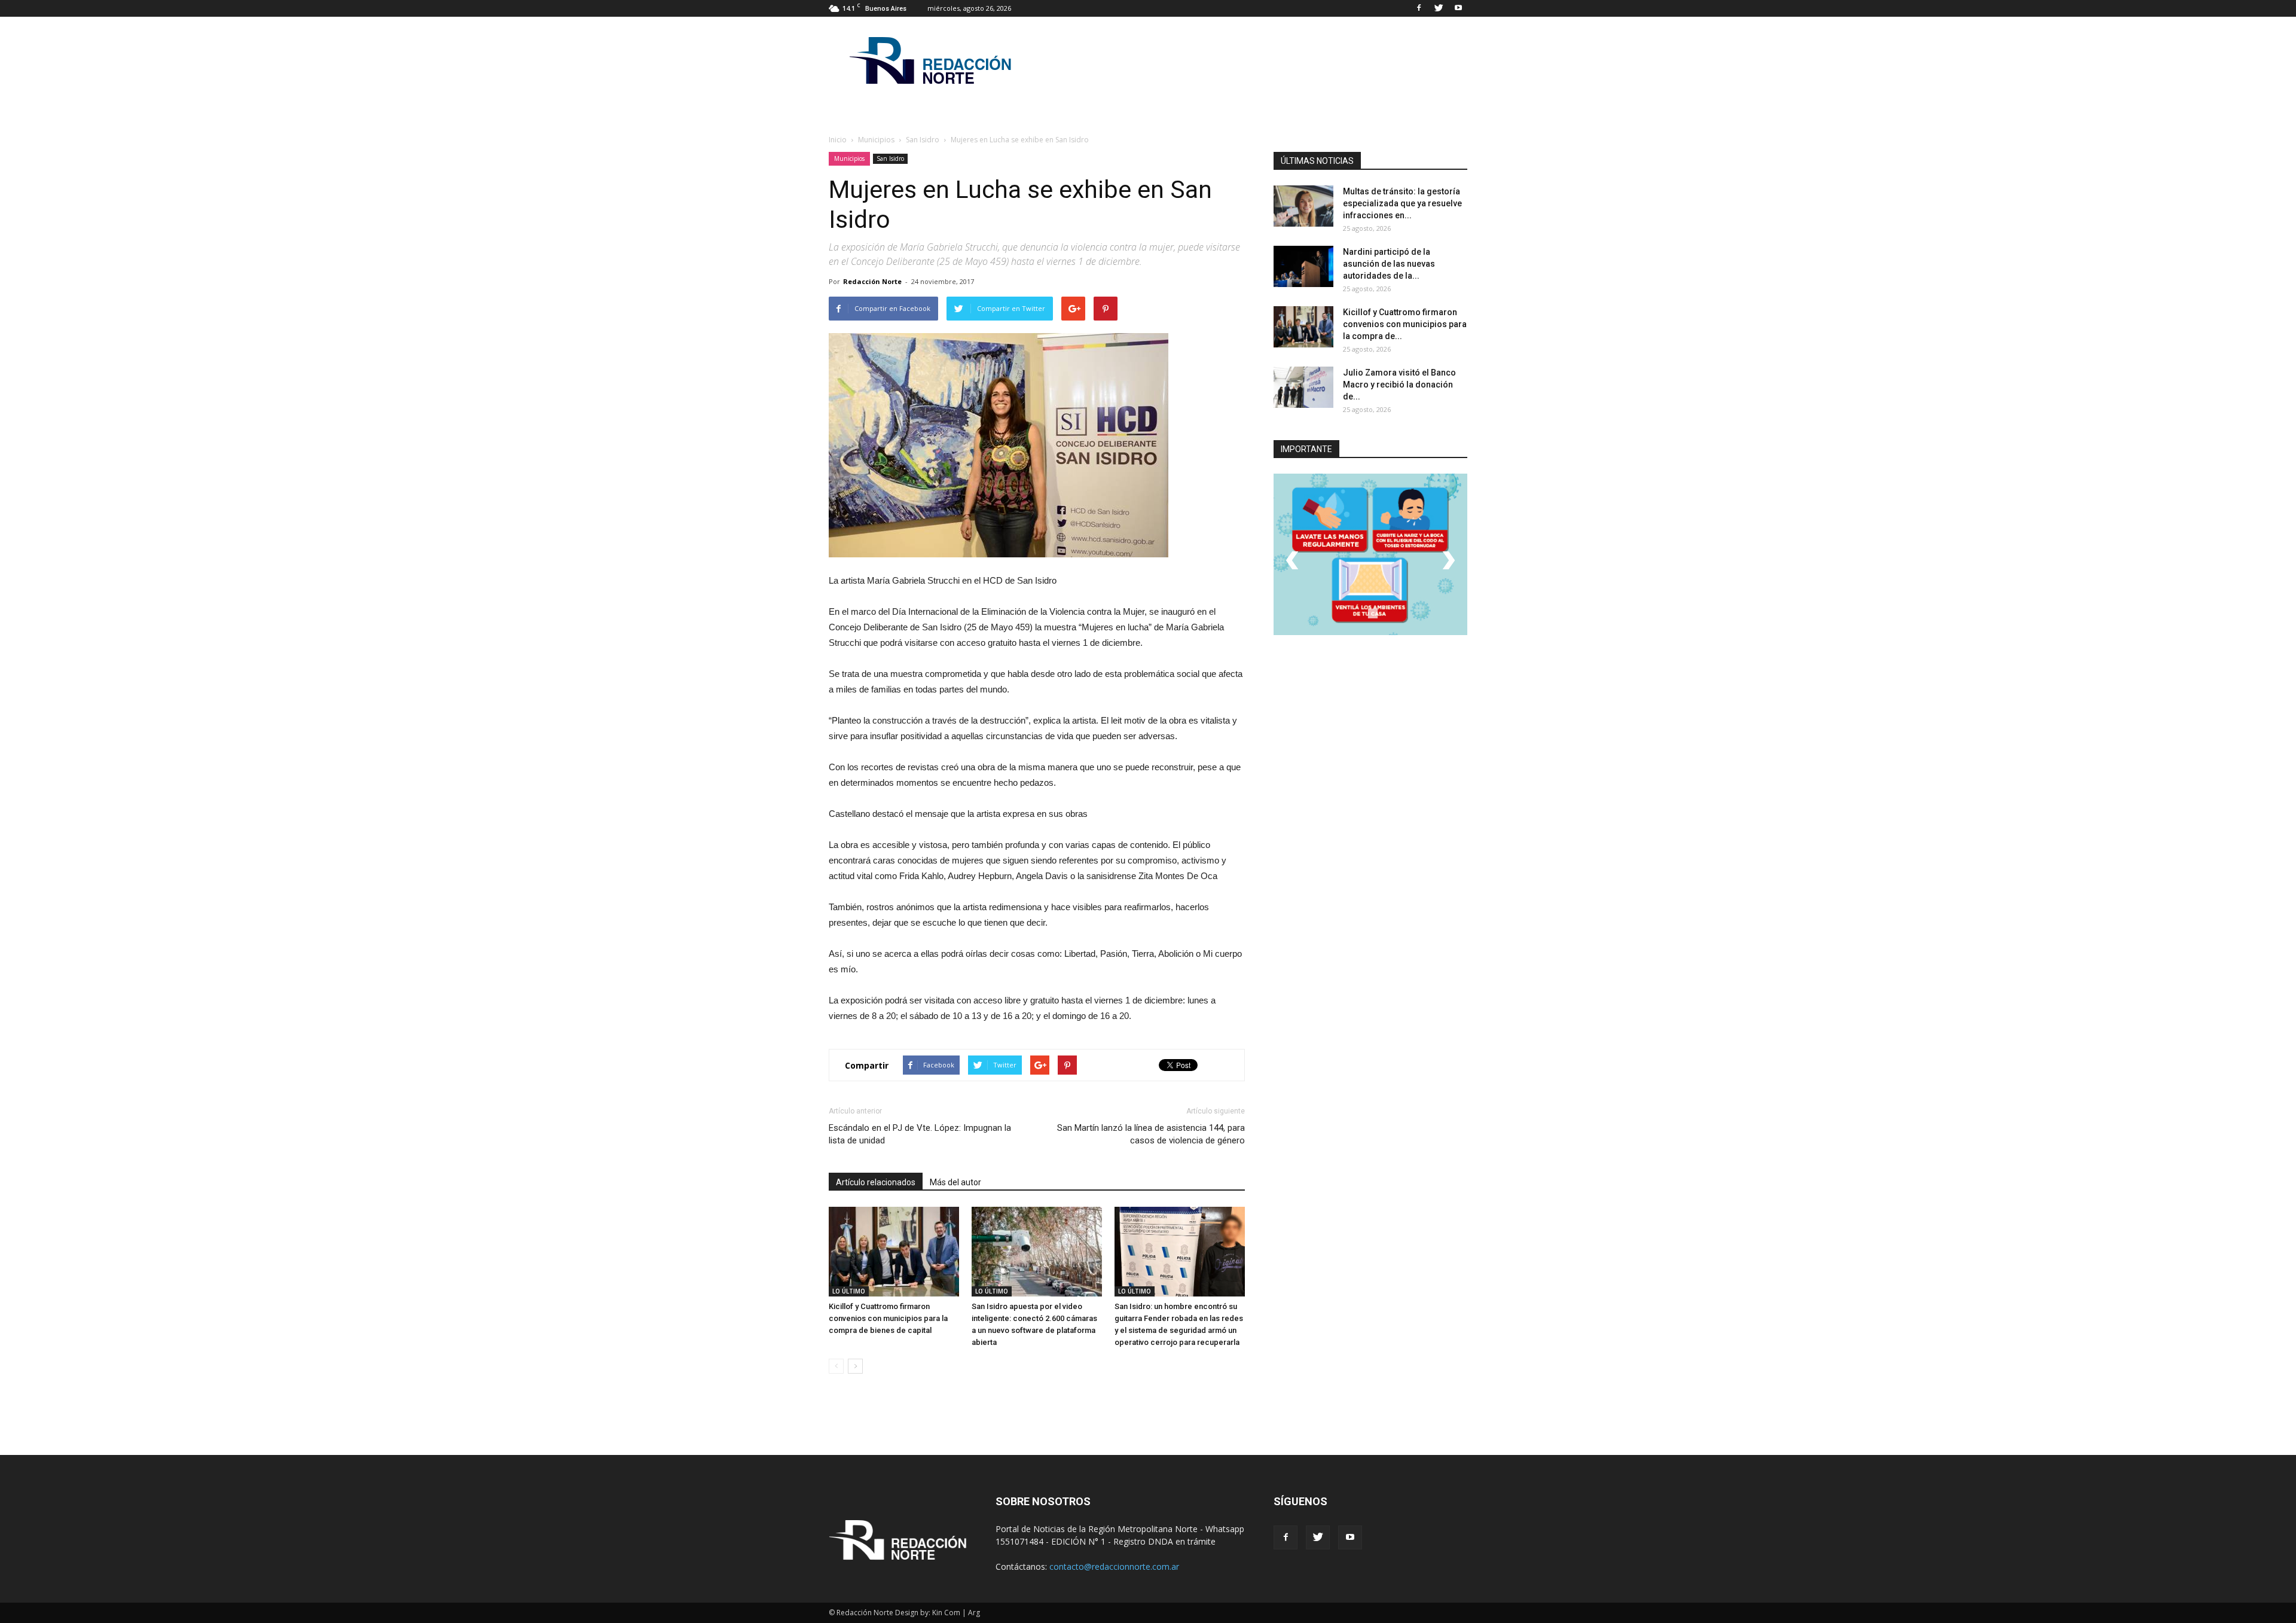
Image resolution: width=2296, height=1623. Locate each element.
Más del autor (955, 1182)
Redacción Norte (872, 281)
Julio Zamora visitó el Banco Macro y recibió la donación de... (1399, 385)
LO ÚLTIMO (849, 1291)
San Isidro (890, 158)
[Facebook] (1419, 8)
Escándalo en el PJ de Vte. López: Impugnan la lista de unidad (920, 1134)
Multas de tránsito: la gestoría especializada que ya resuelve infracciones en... (1402, 203)
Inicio (838, 140)
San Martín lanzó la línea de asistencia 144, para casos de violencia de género (1151, 1134)
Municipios (849, 158)
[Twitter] (1439, 8)
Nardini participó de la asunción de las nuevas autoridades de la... (1389, 264)
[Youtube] (1458, 8)
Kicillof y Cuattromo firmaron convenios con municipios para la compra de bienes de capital (888, 1318)
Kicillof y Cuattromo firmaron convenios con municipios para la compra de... (1405, 324)
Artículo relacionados (876, 1182)
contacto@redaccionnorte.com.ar (1114, 1566)
